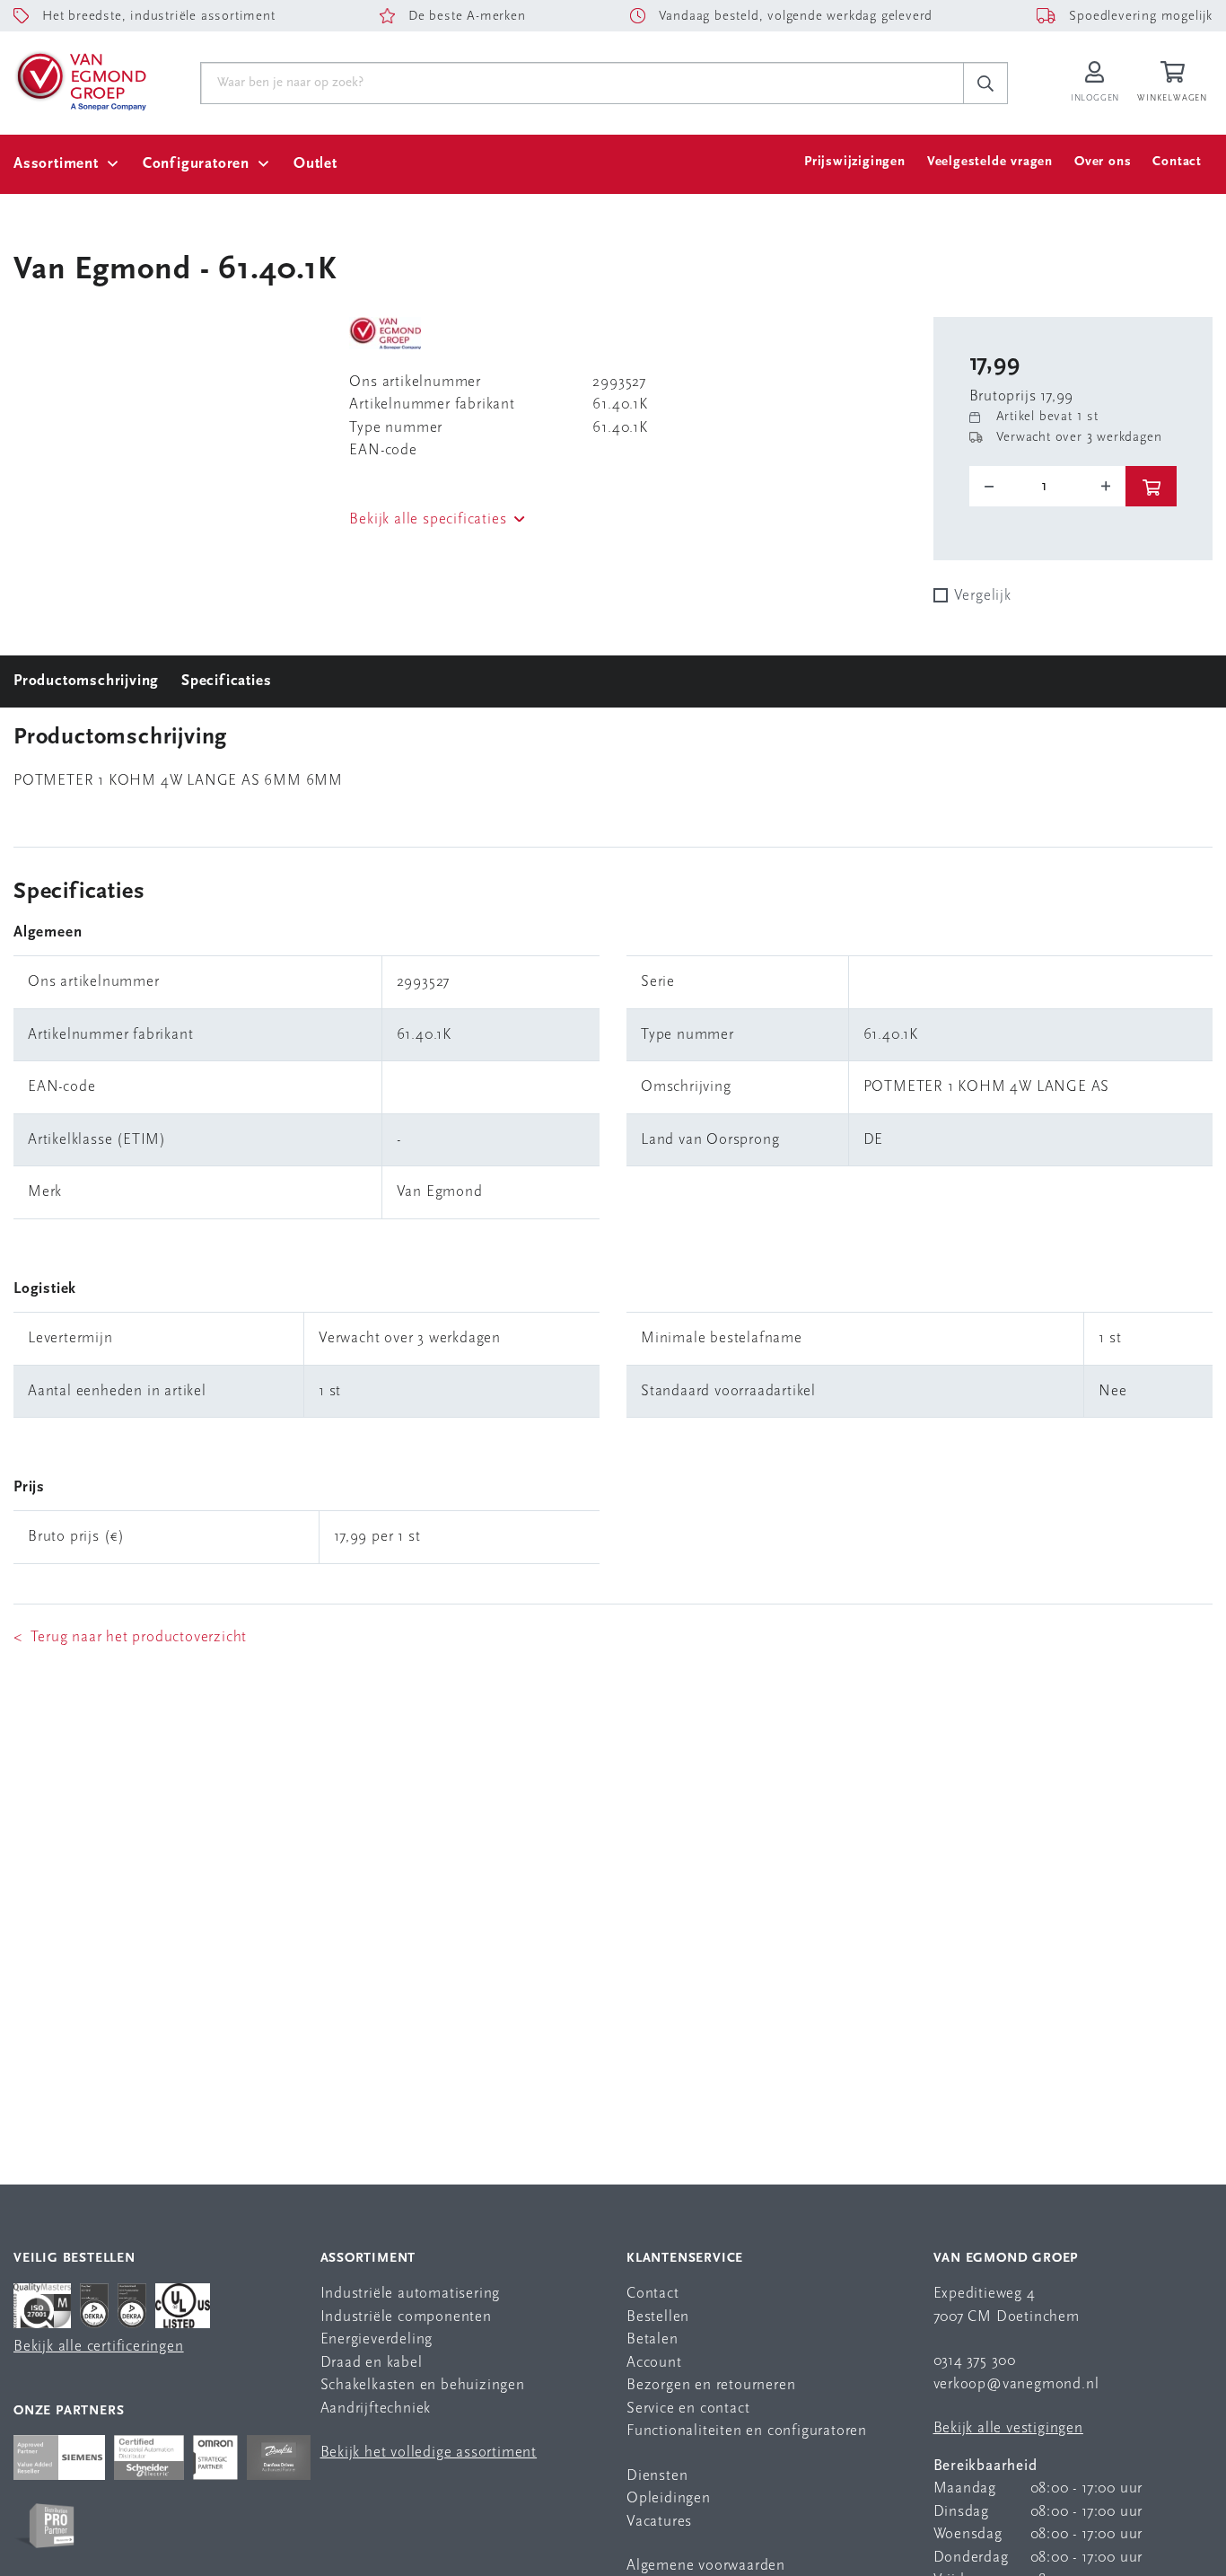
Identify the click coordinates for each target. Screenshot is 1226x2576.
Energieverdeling (377, 2339)
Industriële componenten (406, 2317)
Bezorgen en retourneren (711, 2385)
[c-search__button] (985, 84)
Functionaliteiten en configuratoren (747, 2431)
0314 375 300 (975, 2361)
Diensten (657, 2476)
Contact (1177, 162)
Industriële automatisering (411, 2294)
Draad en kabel (372, 2363)
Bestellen (658, 2317)
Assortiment (56, 164)
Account (654, 2363)
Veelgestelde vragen (990, 162)
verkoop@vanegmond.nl (1016, 2384)
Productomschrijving (86, 681)
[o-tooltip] (1048, 487)
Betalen (652, 2339)
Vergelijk (983, 596)
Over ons (1103, 162)
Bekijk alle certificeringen (99, 2347)
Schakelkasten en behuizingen (423, 2385)
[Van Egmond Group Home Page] (80, 80)
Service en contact (688, 2409)
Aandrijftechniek (376, 2409)
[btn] (1151, 486)
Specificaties (226, 681)
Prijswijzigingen (855, 162)
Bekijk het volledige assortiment (429, 2453)
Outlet (315, 164)
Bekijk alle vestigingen (1008, 2428)
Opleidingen (669, 2498)
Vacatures (659, 2522)
